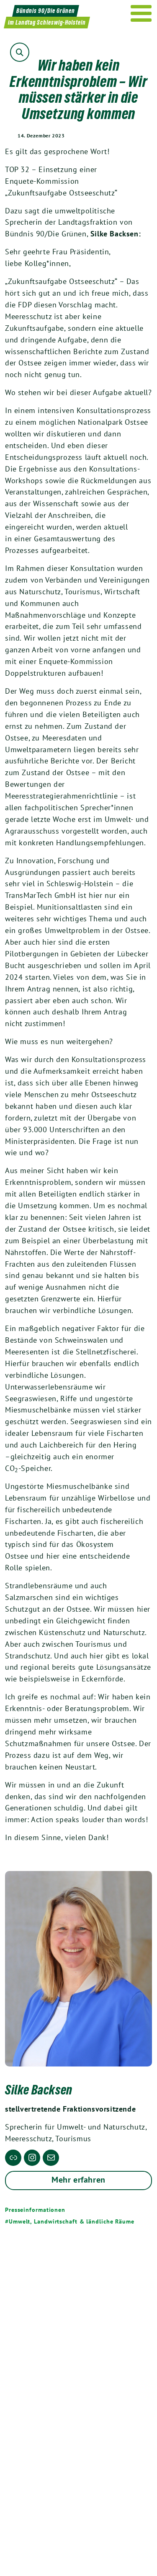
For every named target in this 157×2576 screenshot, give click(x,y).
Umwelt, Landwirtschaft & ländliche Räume (72, 2221)
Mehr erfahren (78, 2180)
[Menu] (141, 13)
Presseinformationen (35, 2210)
